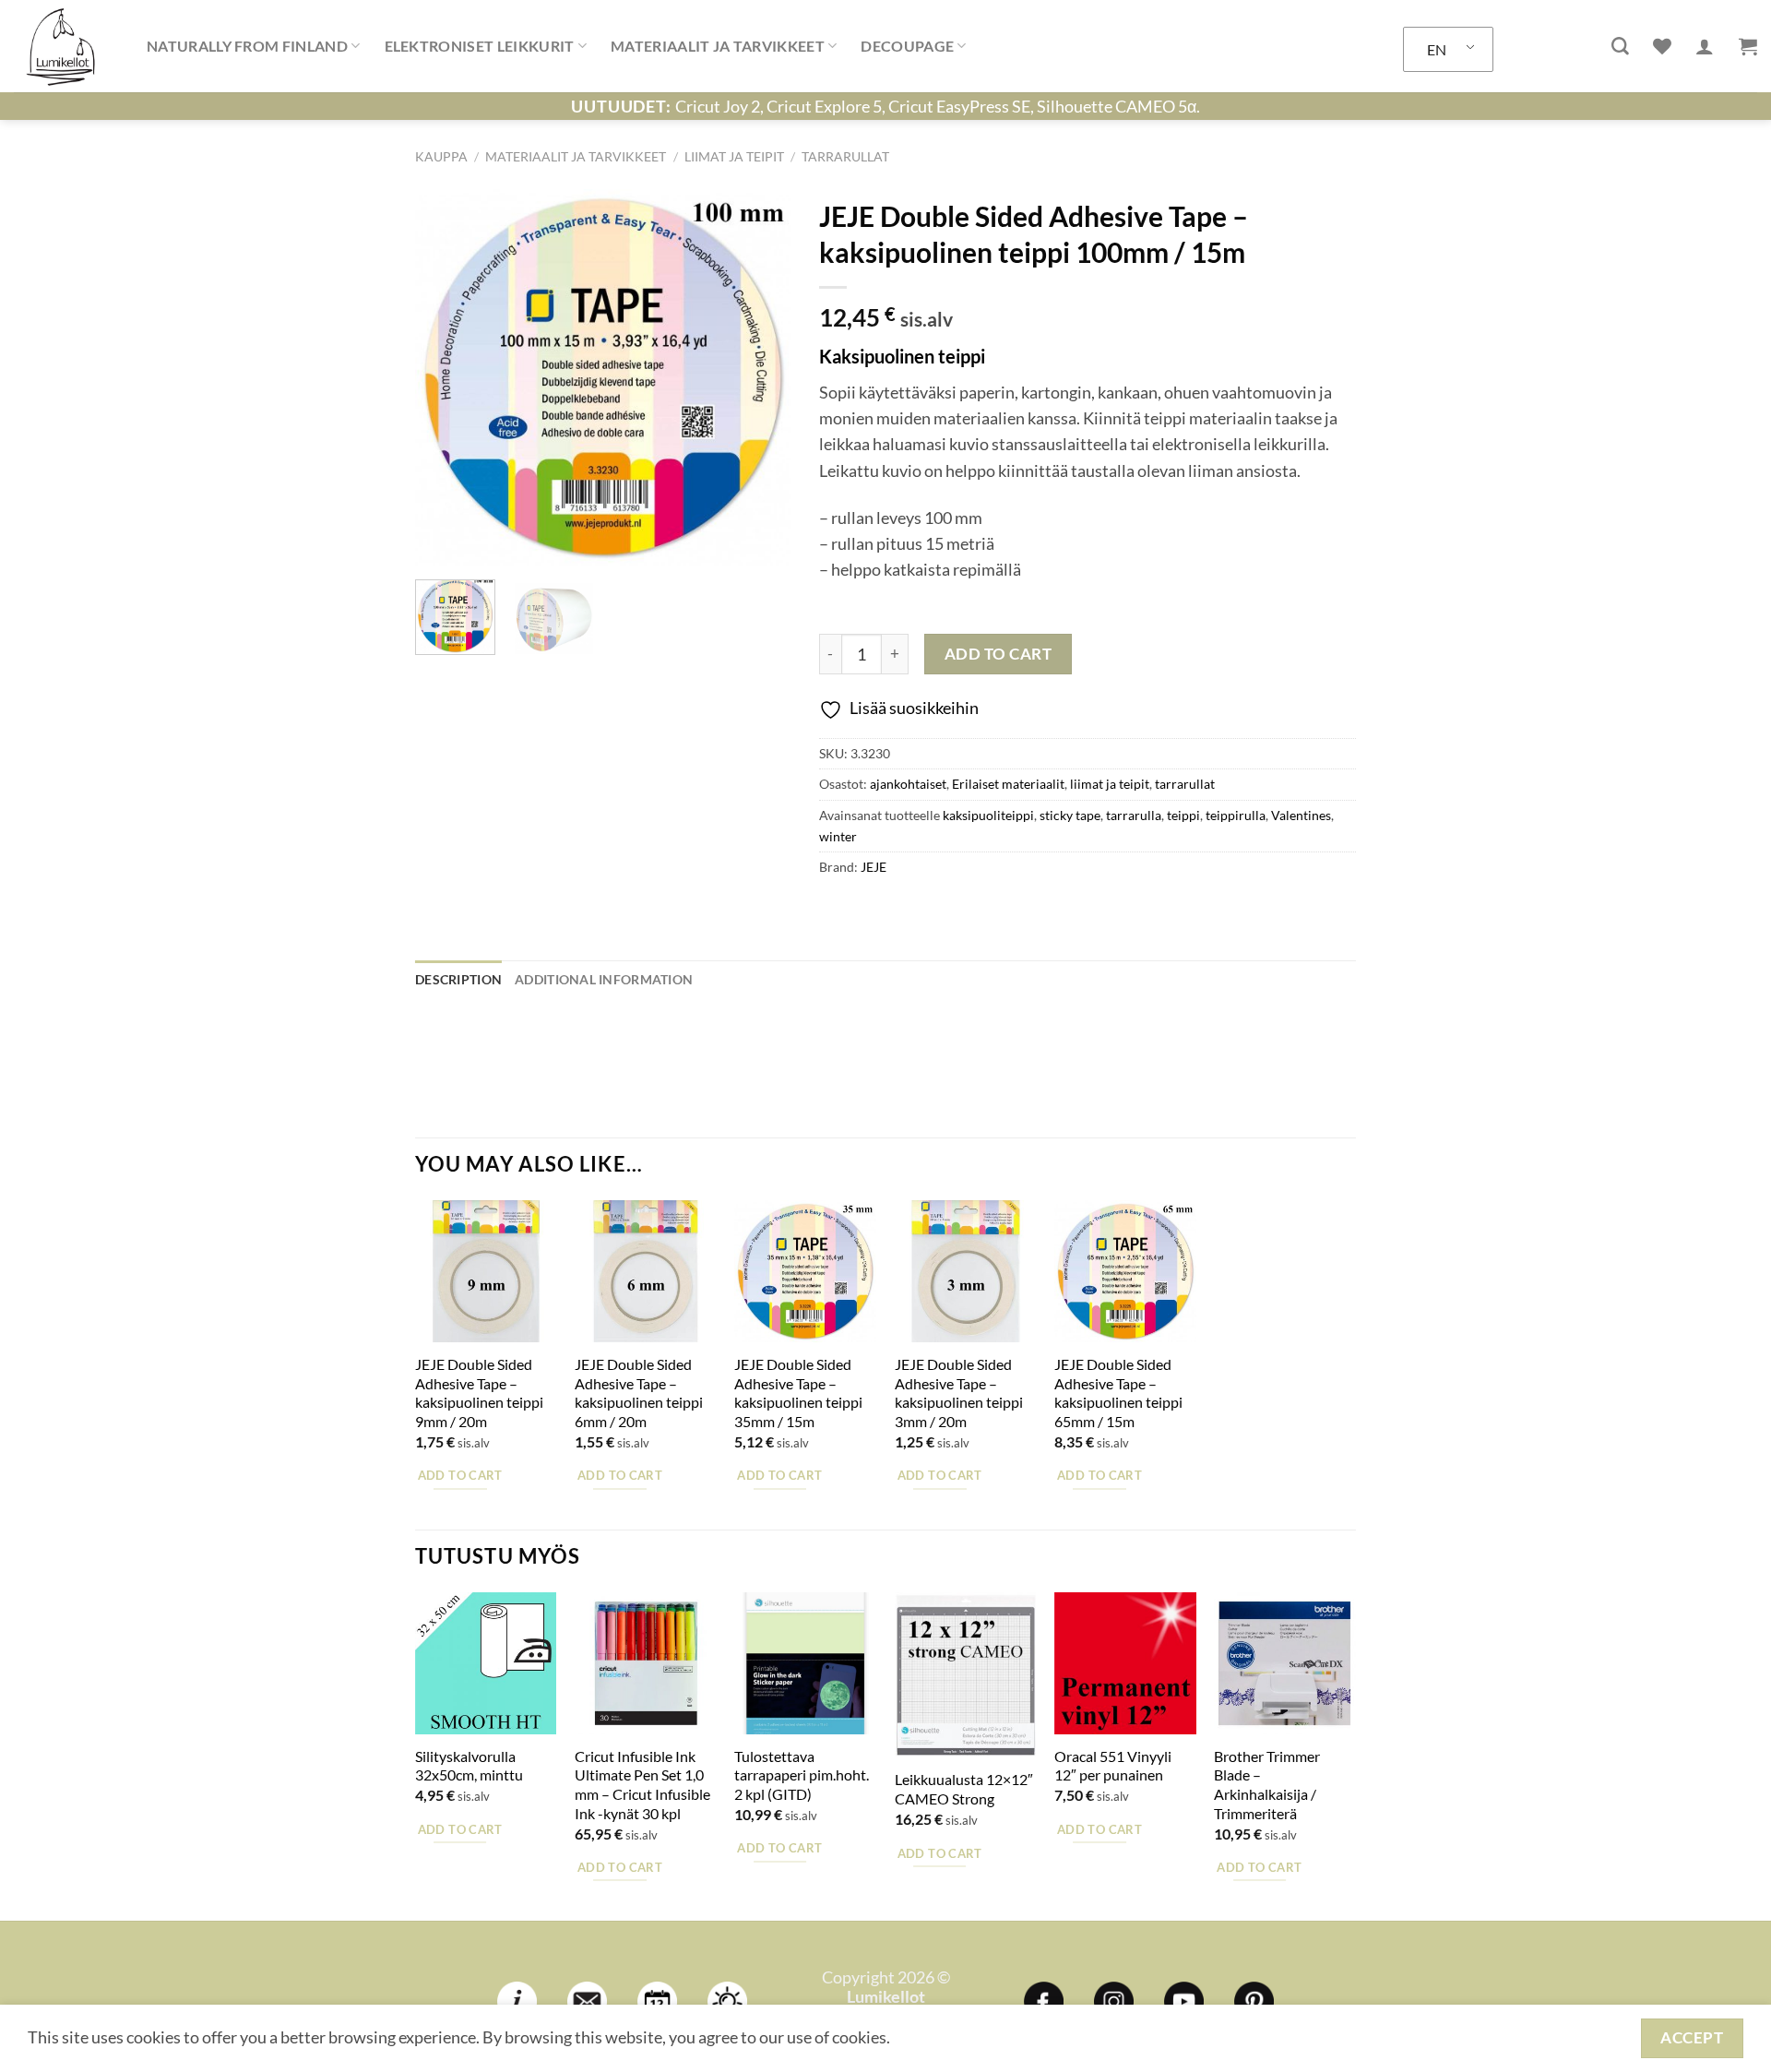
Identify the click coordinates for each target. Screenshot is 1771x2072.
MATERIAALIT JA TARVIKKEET (718, 46)
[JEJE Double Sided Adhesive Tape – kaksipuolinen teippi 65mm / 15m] (1125, 1271)
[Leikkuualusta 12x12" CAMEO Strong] (966, 1675)
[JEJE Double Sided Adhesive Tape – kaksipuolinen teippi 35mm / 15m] (805, 1271)
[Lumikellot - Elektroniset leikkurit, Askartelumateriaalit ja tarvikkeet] (66, 46)
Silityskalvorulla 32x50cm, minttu (469, 1766)
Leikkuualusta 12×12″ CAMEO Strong (964, 1789)
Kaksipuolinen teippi (902, 356)
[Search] (1620, 47)
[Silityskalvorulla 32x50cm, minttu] (486, 1663)
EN (1437, 49)
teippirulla (1236, 815)
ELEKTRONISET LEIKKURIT (480, 46)
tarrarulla (1134, 815)
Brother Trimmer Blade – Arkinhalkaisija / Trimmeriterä (1267, 1785)
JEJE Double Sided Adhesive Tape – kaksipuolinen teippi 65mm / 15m (1118, 1393)
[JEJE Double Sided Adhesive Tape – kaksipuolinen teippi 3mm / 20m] (966, 1271)
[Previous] (446, 377)
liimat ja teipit (734, 156)
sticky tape (1070, 815)
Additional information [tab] (604, 979)
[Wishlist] (1662, 46)
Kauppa (441, 156)
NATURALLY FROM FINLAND (247, 46)
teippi (1183, 815)
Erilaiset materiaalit (1008, 784)
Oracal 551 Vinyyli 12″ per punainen (1113, 1766)
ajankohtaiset (908, 784)
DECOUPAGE (907, 46)
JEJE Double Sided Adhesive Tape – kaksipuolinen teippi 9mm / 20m (479, 1393)
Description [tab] (458, 979)
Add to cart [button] (460, 1475)
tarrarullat (845, 156)
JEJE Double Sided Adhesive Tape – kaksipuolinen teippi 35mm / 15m (798, 1393)
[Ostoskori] (1748, 46)
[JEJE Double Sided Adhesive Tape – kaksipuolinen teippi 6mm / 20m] (646, 1271)
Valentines (1301, 815)
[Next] (760, 377)
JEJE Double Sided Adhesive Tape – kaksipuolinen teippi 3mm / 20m (959, 1393)
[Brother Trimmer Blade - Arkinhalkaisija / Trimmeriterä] (1285, 1663)
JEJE (874, 867)
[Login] (1705, 46)
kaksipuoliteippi (988, 815)
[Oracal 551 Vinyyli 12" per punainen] (1125, 1663)
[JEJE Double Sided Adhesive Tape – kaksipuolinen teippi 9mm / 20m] (486, 1271)
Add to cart (998, 654)
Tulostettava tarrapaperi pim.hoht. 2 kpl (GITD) (802, 1775)
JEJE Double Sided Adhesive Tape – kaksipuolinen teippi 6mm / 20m (639, 1393)
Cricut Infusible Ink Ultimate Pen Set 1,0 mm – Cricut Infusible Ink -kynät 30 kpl (642, 1785)
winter (838, 836)
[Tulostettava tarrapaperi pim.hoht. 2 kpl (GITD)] (805, 1663)
